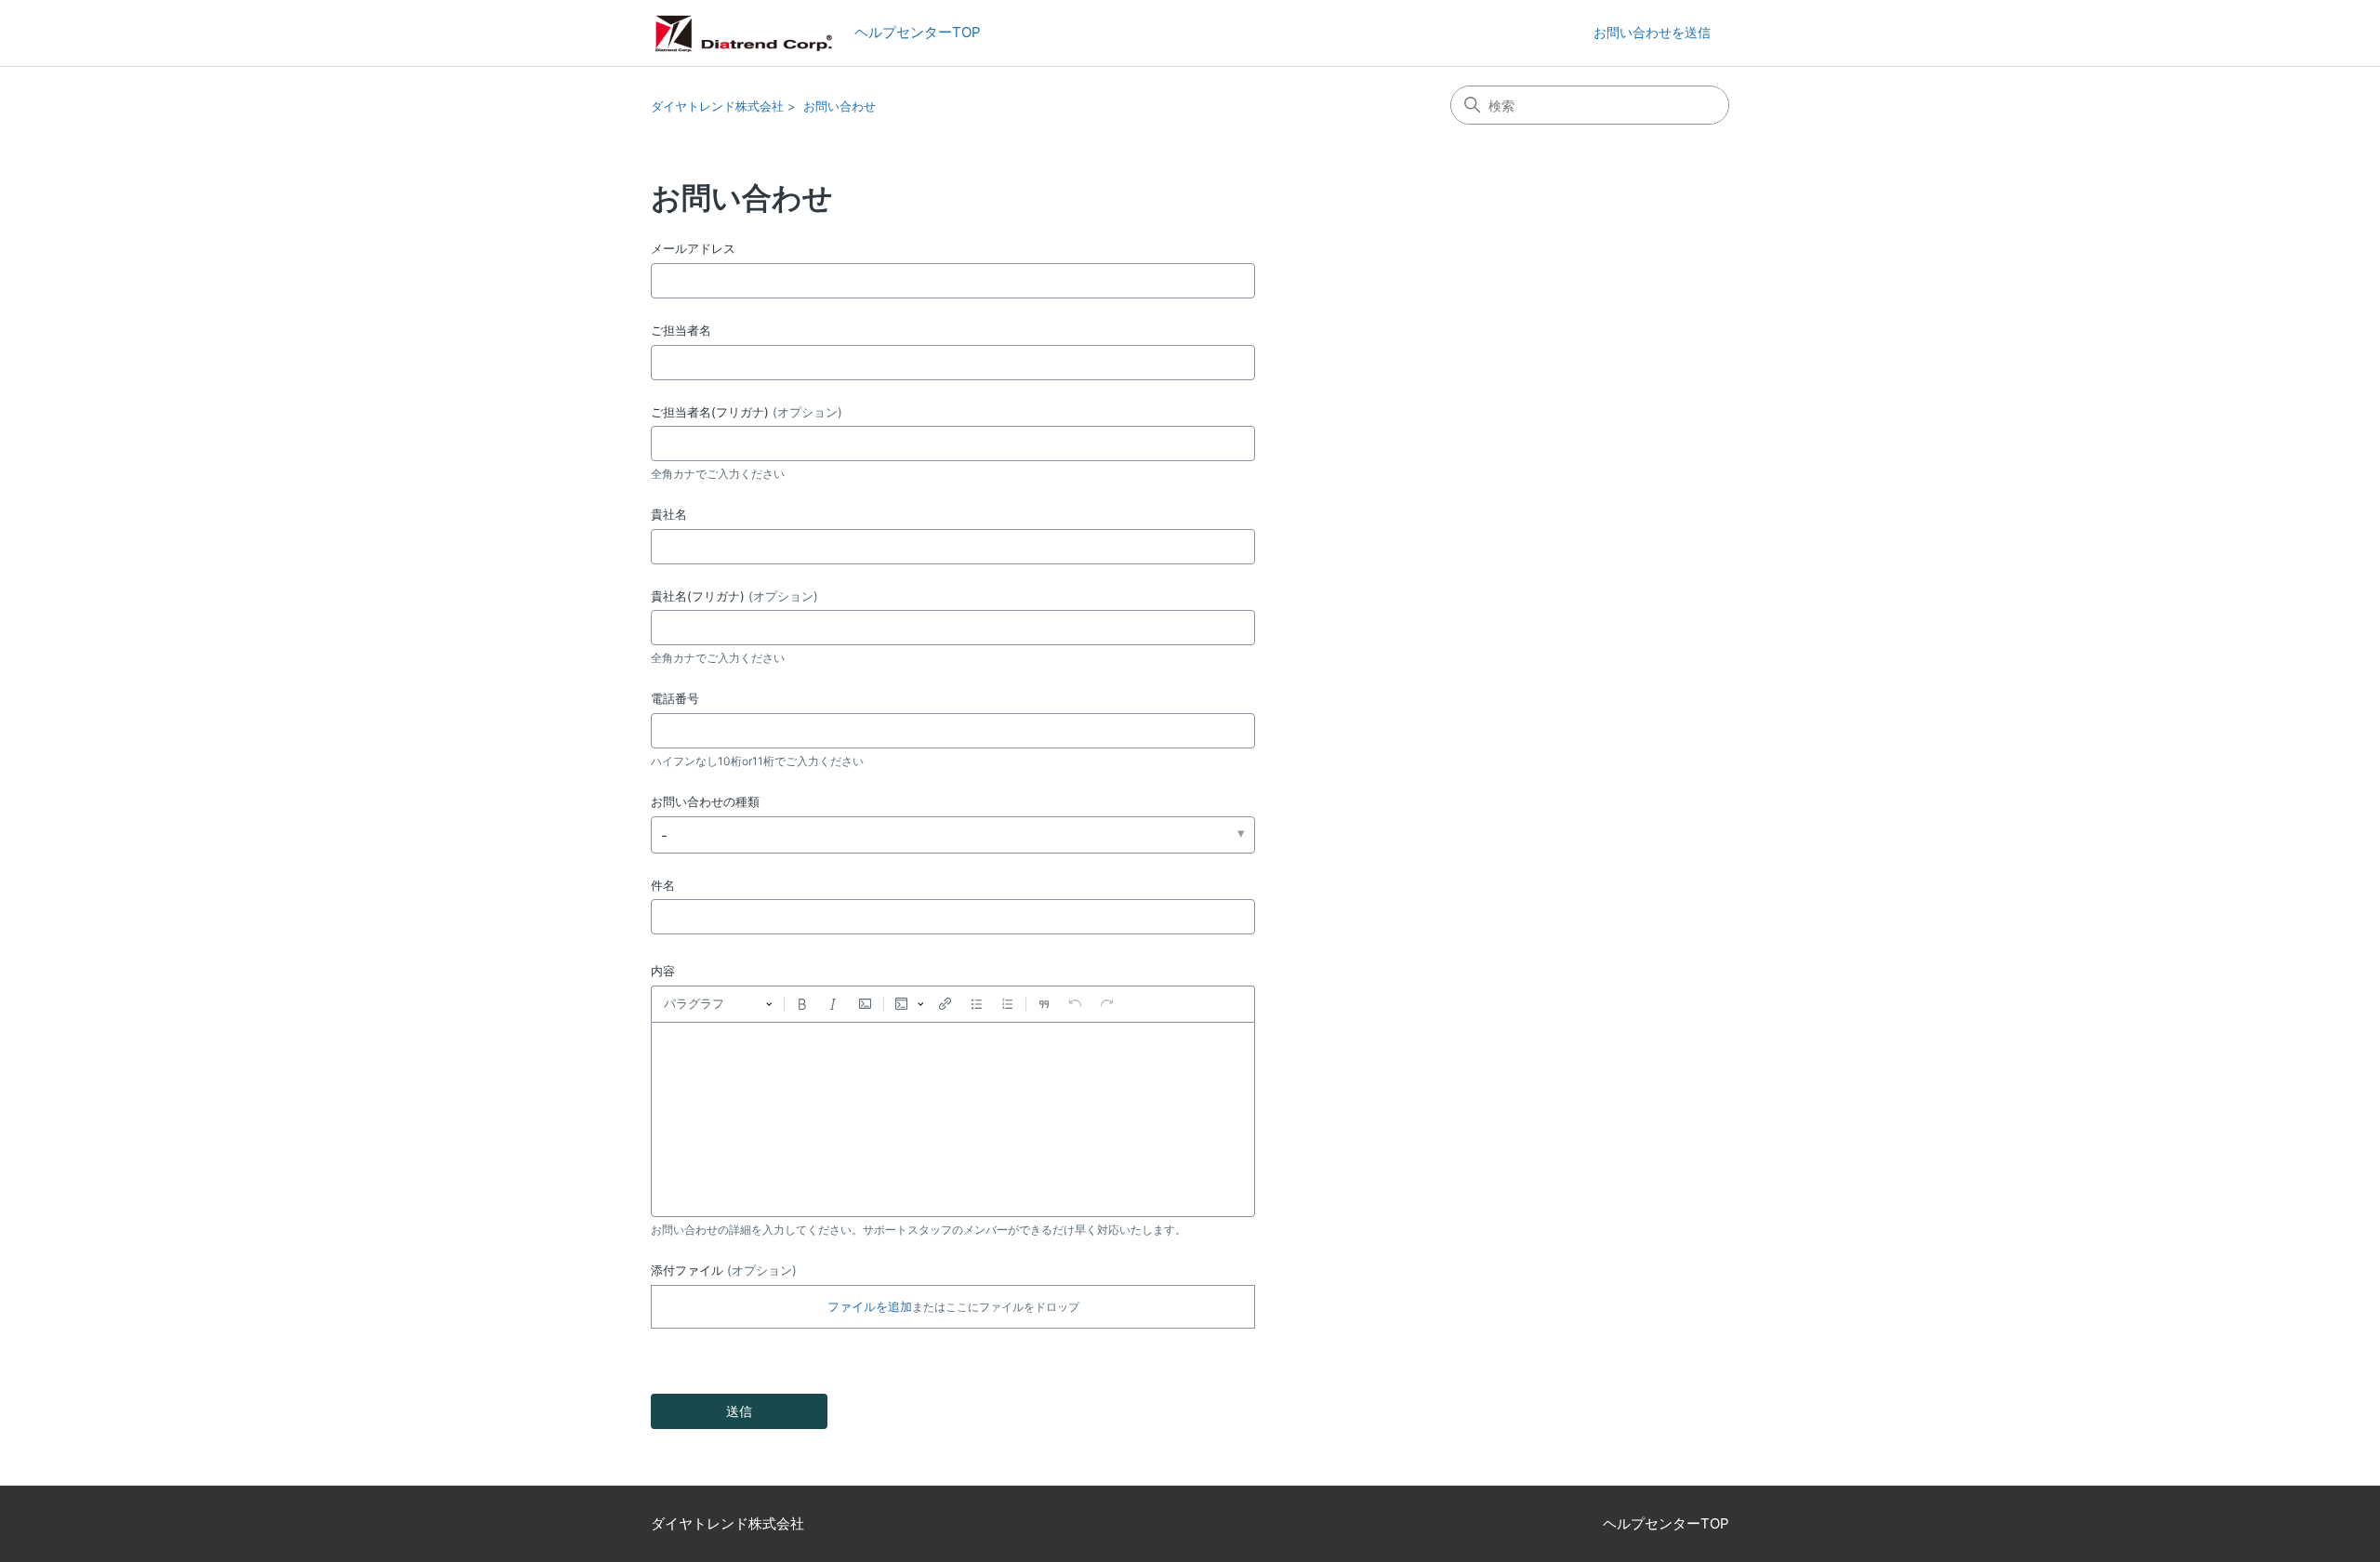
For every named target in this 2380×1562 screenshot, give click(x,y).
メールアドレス (693, 248)
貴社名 (669, 514)
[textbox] (953, 1119)
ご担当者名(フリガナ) (747, 412)
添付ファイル (724, 1270)
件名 (663, 885)
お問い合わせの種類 (705, 801)
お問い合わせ (840, 106)
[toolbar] (953, 1004)
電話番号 (675, 698)
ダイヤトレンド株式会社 (717, 106)
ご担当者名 (681, 330)
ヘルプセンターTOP (911, 32)
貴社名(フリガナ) (734, 596)
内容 (663, 971)
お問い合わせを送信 (1652, 32)
